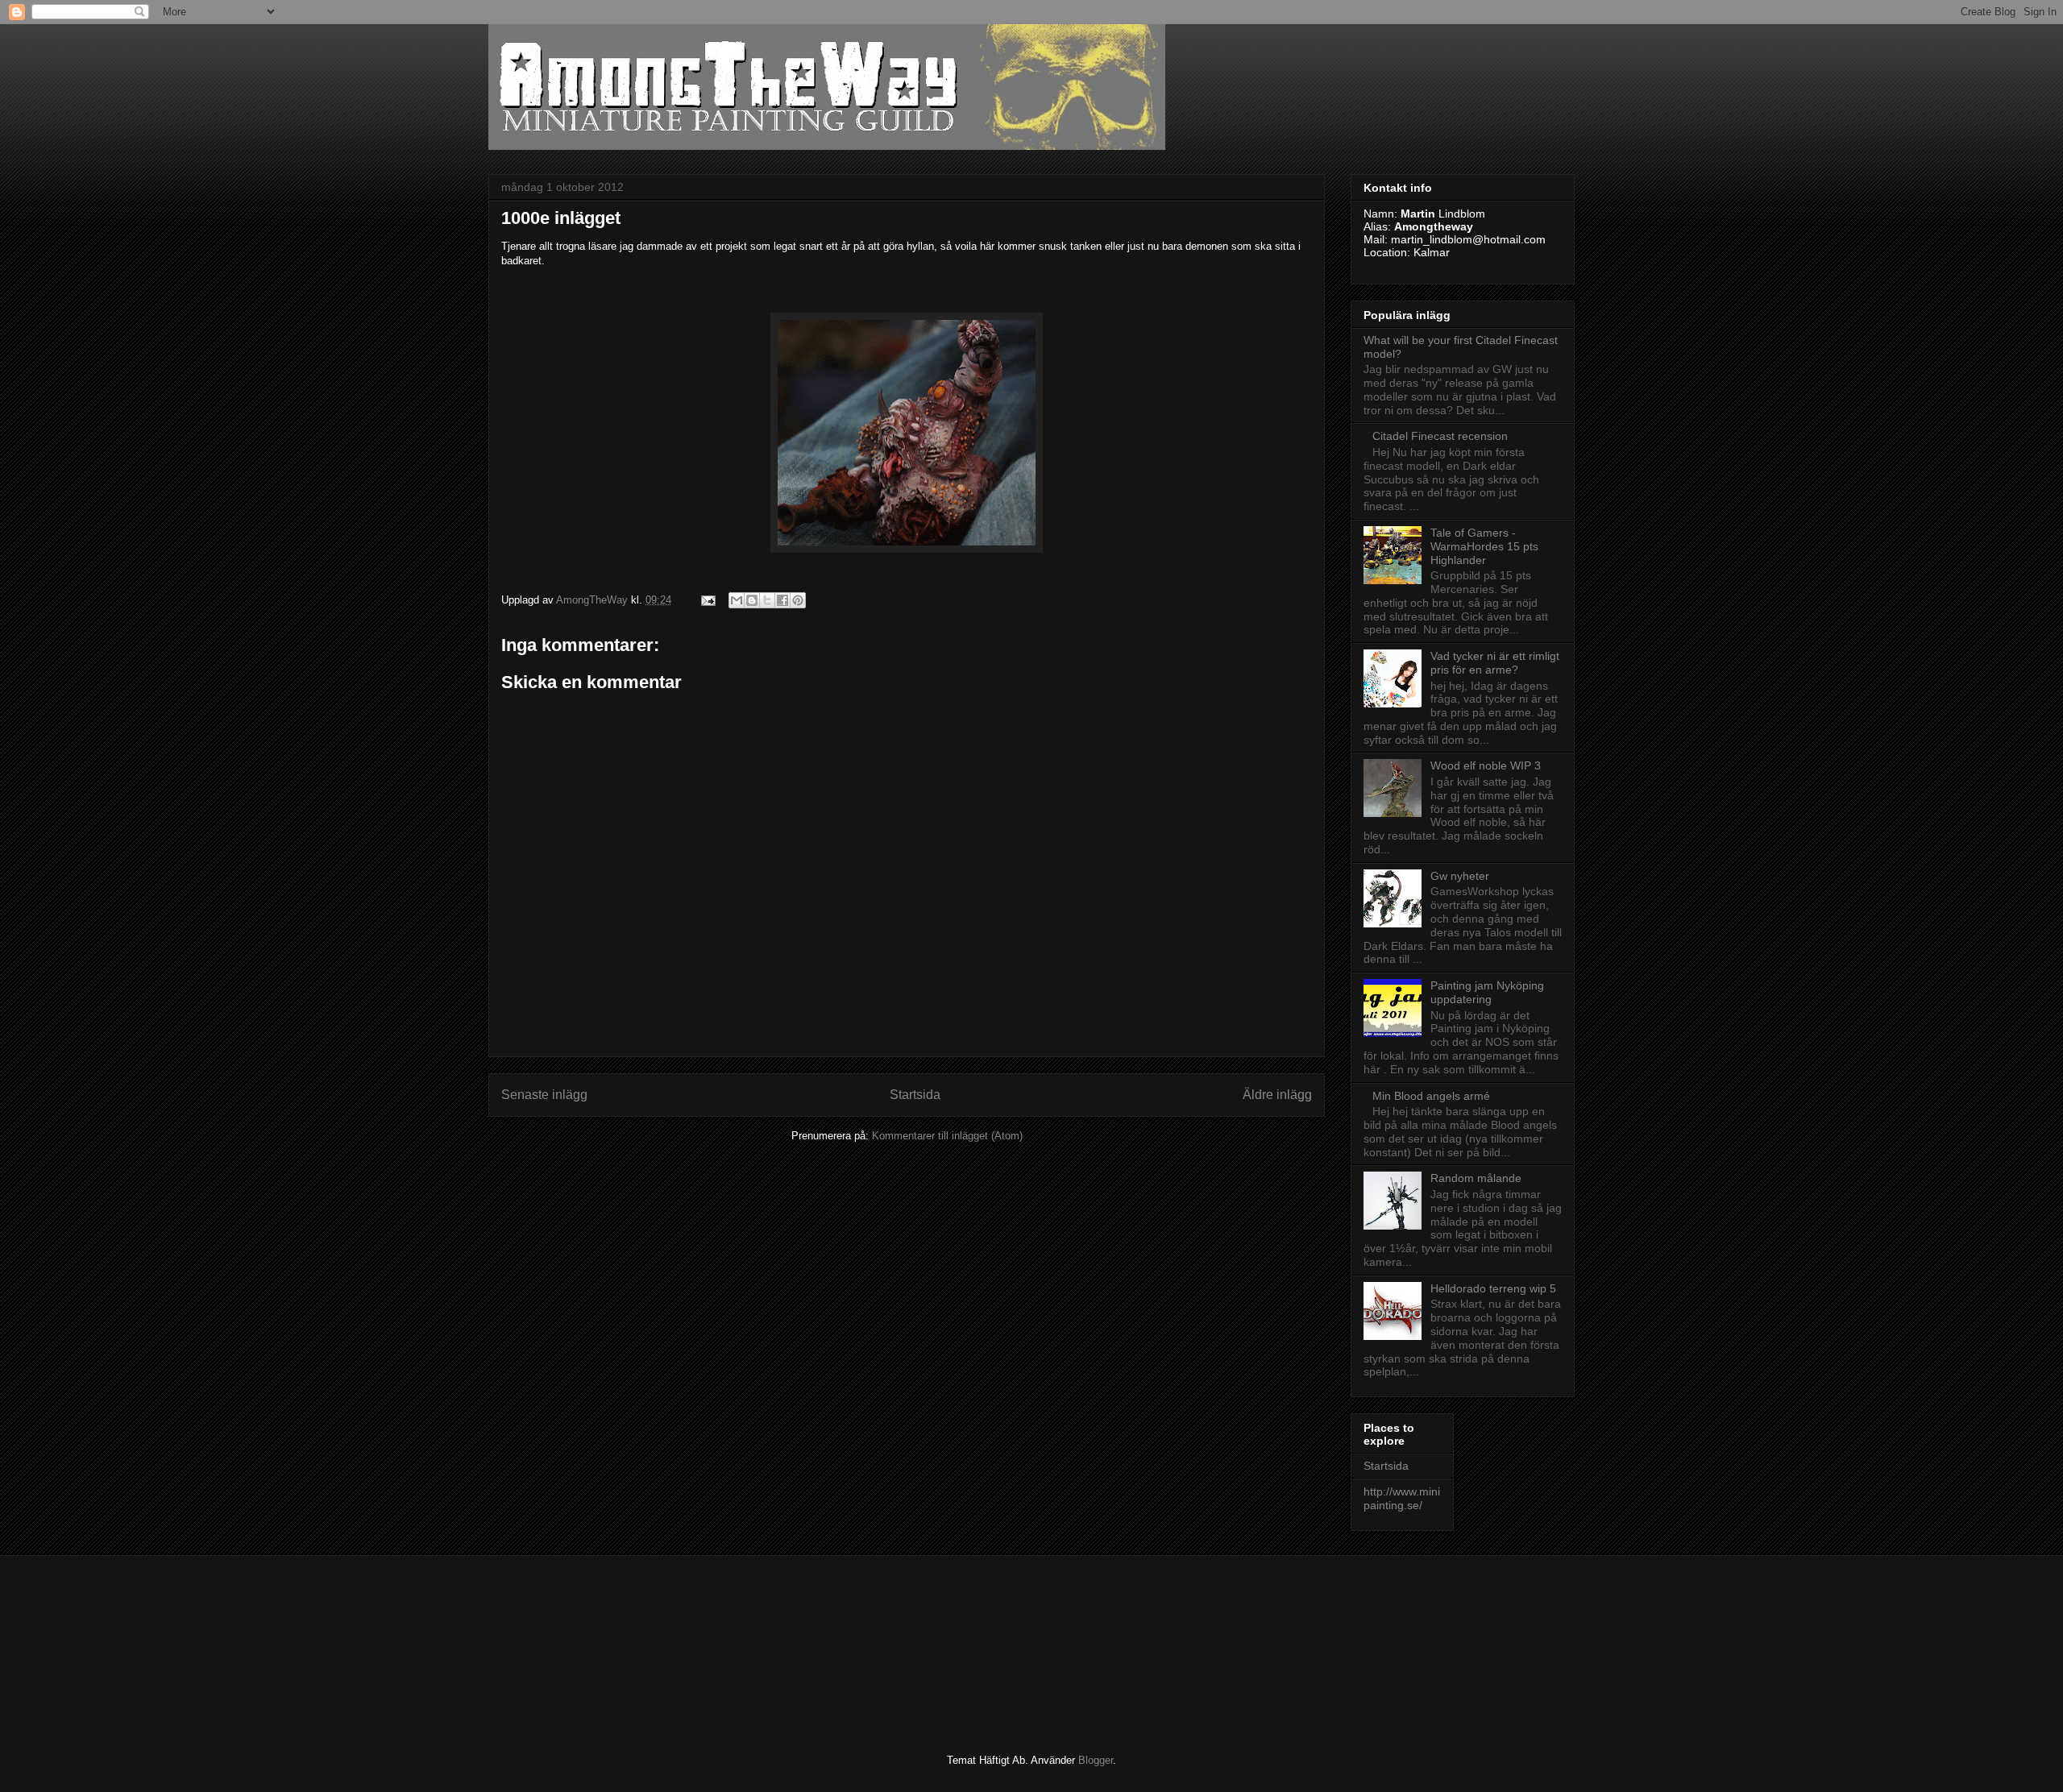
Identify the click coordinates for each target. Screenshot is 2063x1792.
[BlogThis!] (752, 600)
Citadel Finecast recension (1440, 436)
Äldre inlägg (1277, 1095)
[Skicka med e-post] (737, 600)
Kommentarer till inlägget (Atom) (947, 1136)
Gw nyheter (1460, 876)
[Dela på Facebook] (782, 600)
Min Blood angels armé (1431, 1096)
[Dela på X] (767, 600)
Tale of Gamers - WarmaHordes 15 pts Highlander (1484, 546)
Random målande (1476, 1178)
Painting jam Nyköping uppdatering (1487, 992)
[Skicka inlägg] (707, 600)
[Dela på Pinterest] (798, 600)
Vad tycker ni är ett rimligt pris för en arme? (1495, 663)
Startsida (915, 1095)
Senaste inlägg (544, 1095)
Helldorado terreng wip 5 (1493, 1288)
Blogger (1096, 1760)
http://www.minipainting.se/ (1402, 1498)
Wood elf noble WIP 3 (1486, 765)
